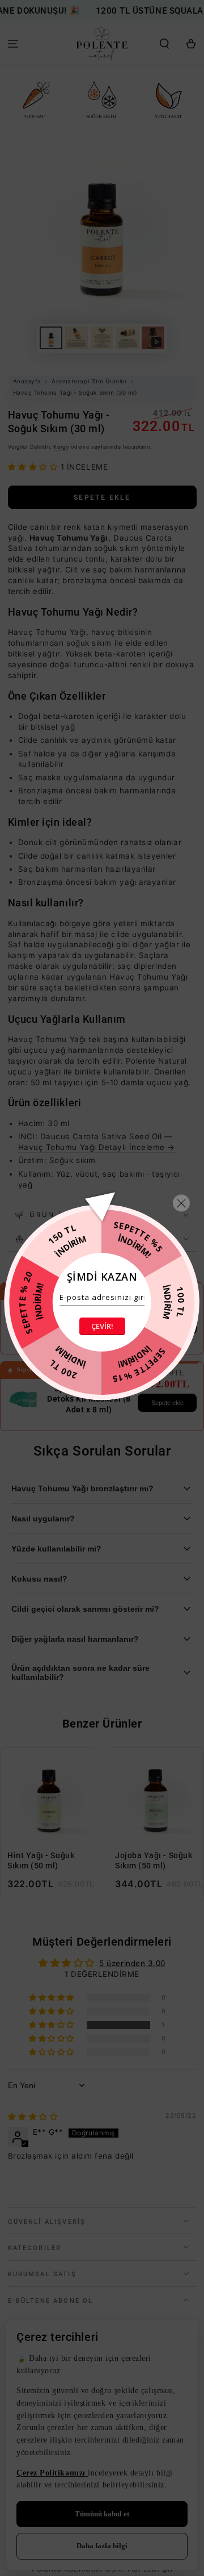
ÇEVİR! (102, 1326)
